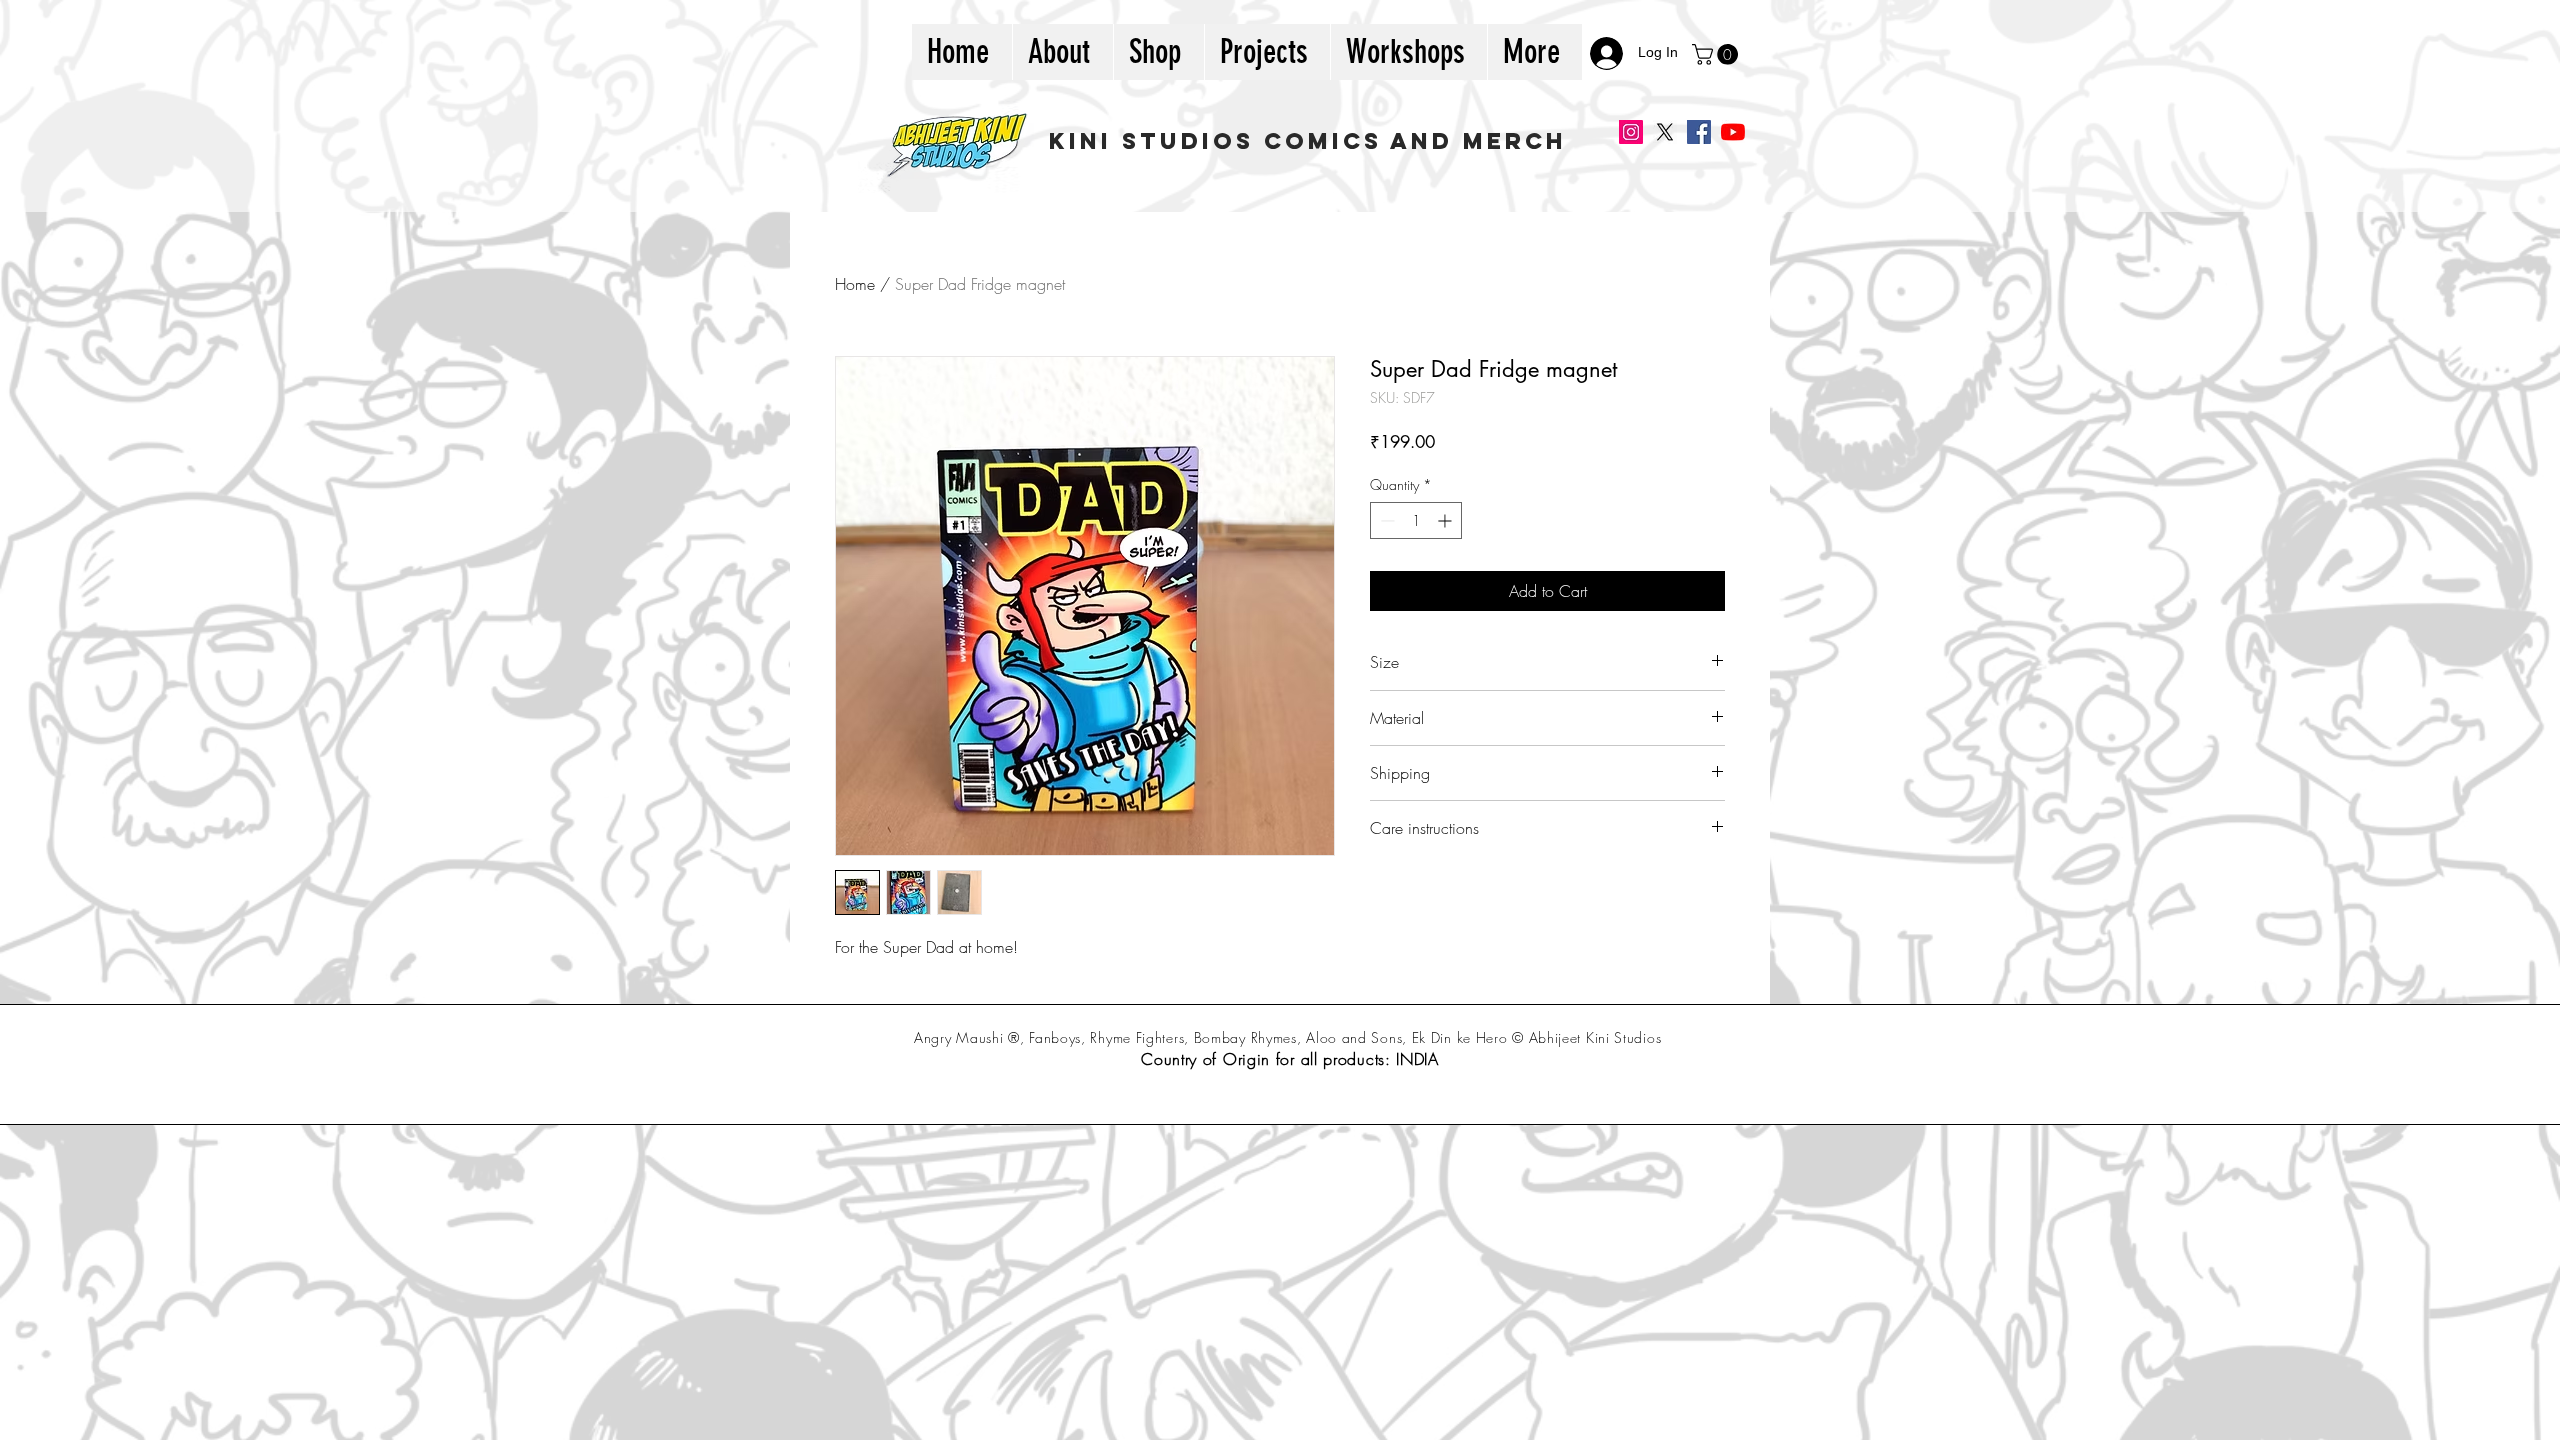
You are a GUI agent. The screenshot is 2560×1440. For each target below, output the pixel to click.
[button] (1717, 54)
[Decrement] (1385, 520)
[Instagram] (1631, 132)
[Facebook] (1699, 132)
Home (855, 284)
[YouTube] (1733, 132)
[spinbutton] (1416, 520)
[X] (1665, 132)
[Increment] (1446, 520)
